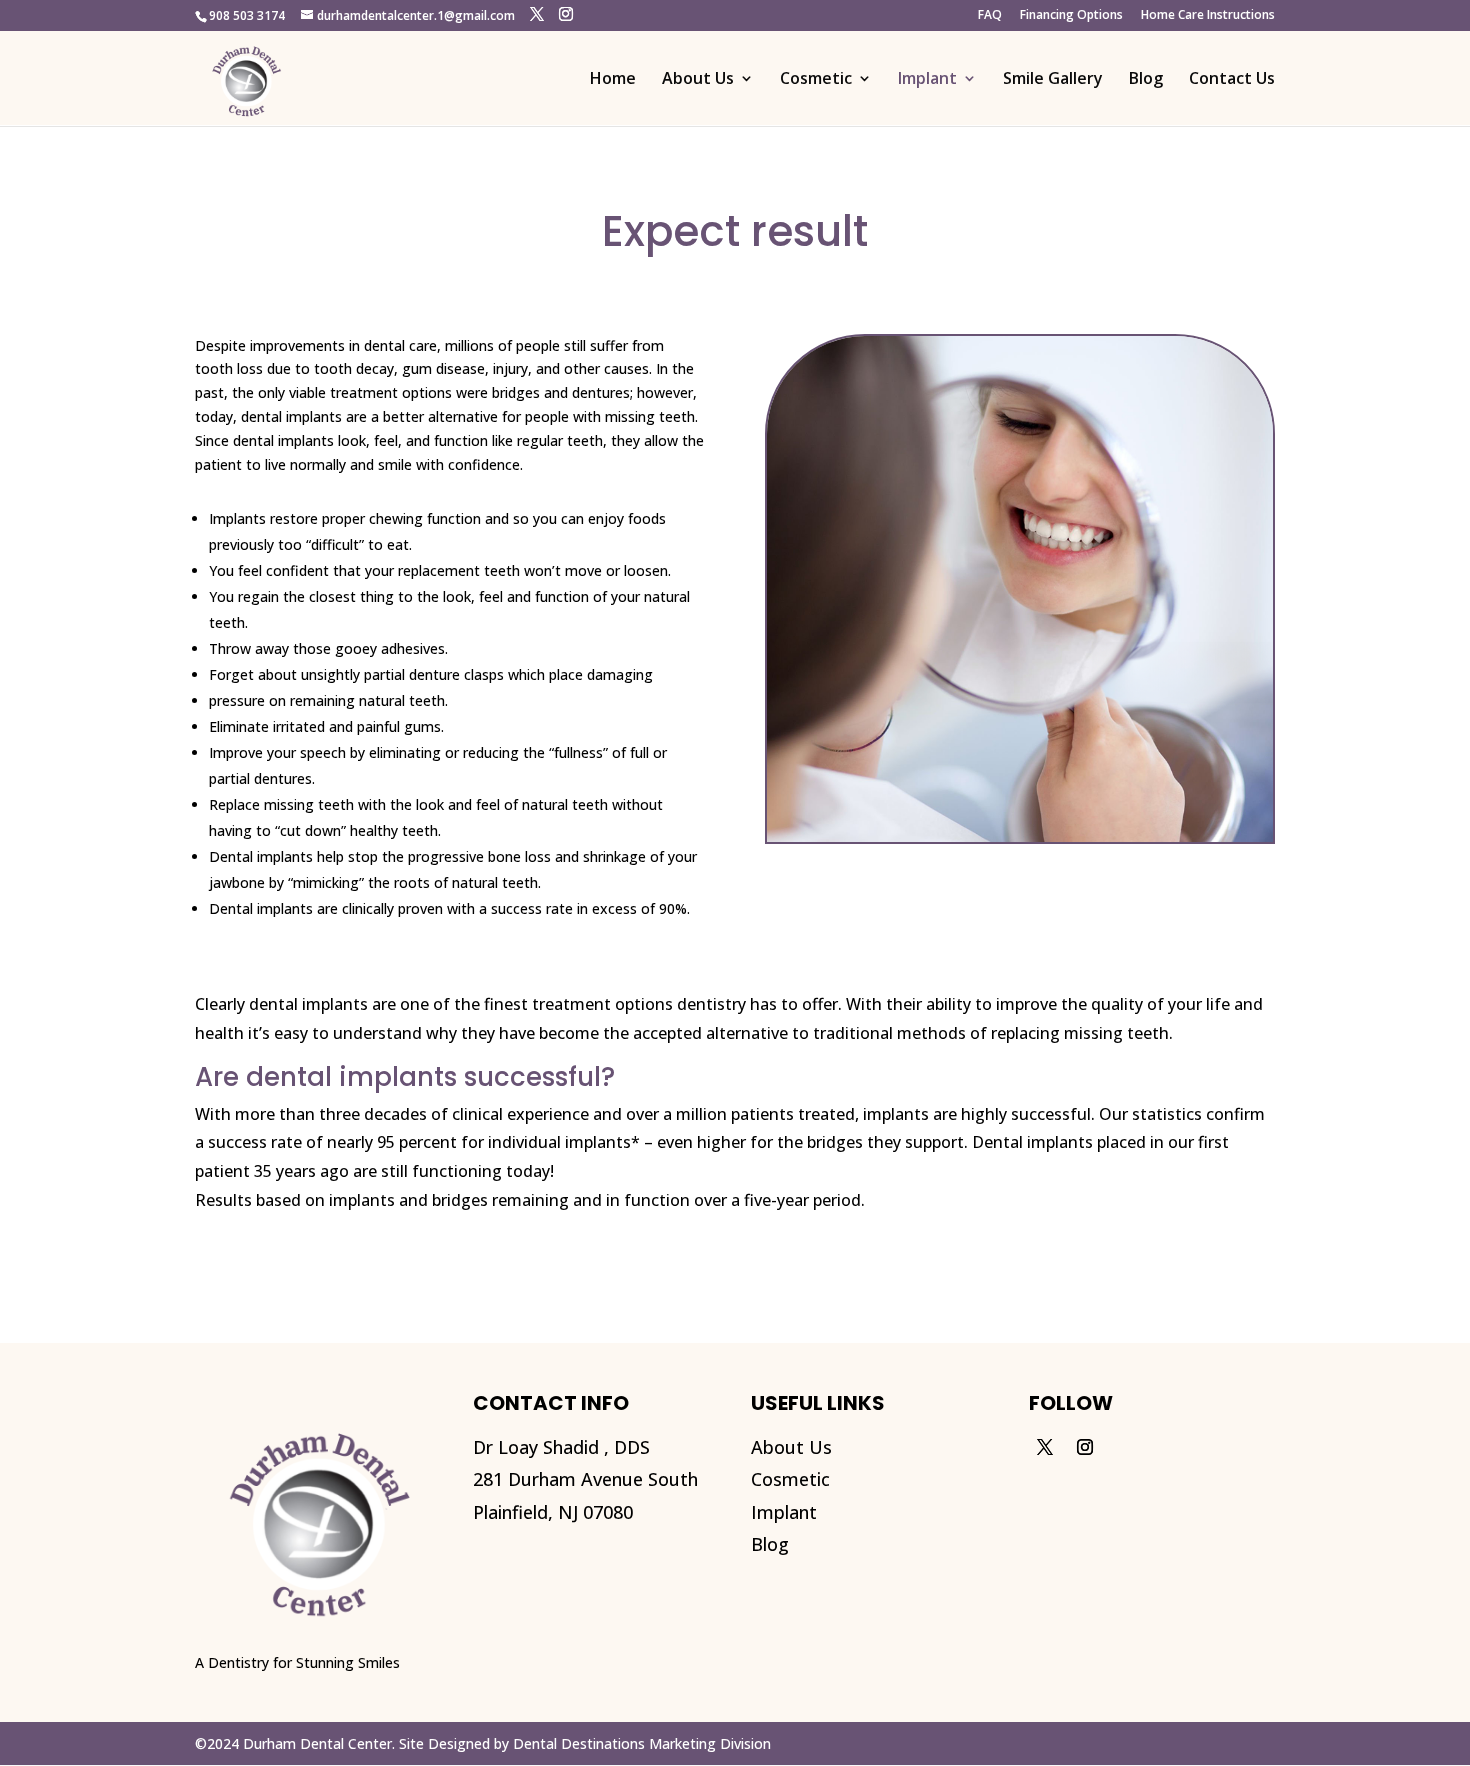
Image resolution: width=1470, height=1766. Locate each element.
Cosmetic (816, 80)
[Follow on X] (1045, 1447)
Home (613, 80)
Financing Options (1071, 16)
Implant (927, 80)
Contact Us (1232, 80)
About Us (698, 80)
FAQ (990, 16)
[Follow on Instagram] (1085, 1447)
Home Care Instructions (1208, 16)
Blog (1146, 80)
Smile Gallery (1053, 80)
